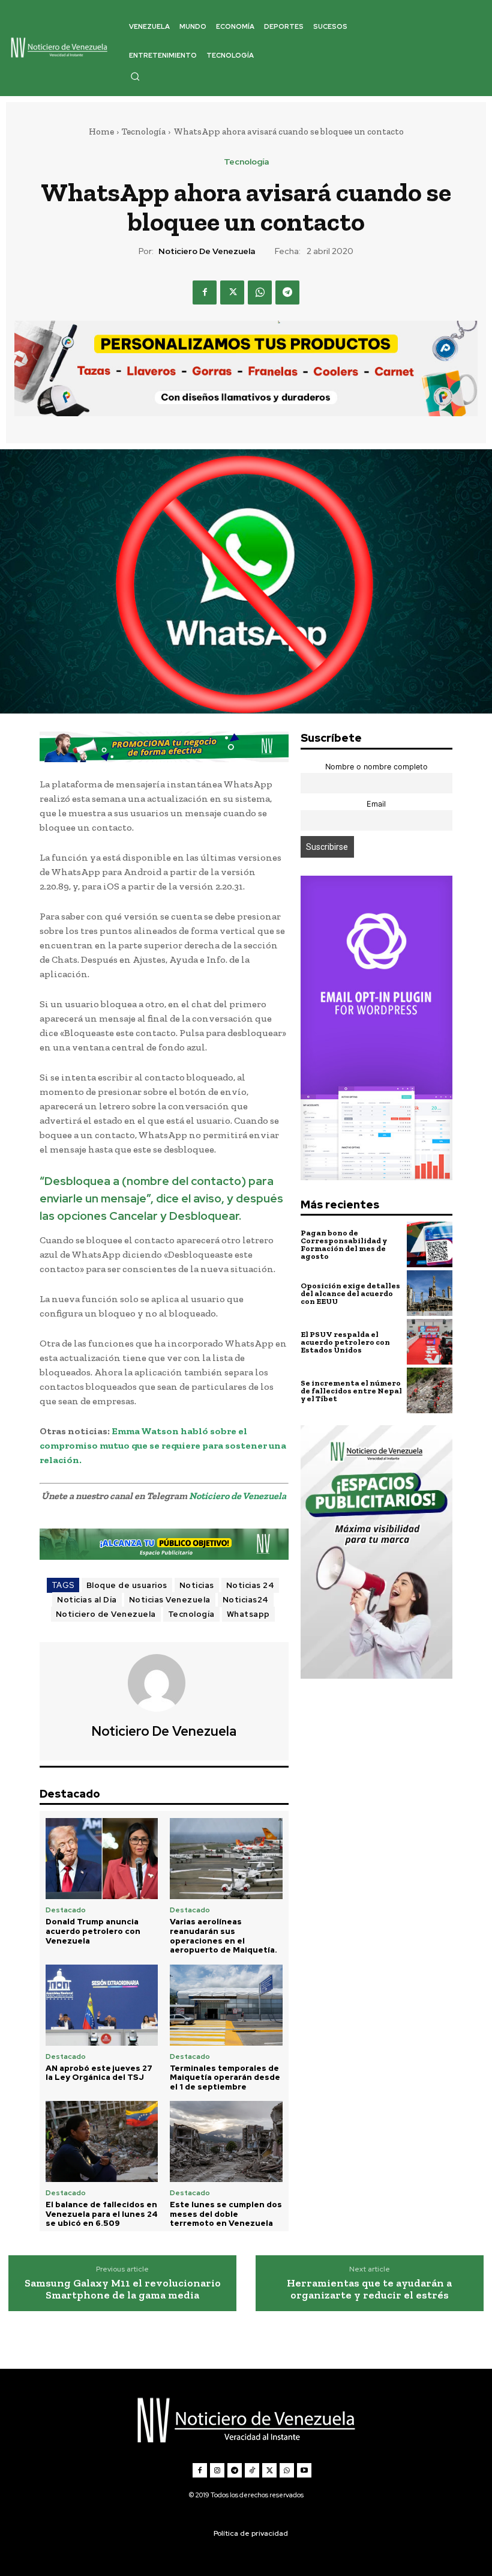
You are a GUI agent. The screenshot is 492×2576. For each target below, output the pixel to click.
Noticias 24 (250, 1585)
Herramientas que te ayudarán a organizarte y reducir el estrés (369, 2290)
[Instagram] (217, 2470)
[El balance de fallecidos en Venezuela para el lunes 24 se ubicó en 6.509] (102, 2141)
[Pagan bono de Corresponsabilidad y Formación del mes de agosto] (430, 1244)
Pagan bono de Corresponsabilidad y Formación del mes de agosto (344, 1244)
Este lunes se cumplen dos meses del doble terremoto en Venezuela (226, 2214)
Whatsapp (248, 1614)
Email (376, 804)
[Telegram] (287, 292)
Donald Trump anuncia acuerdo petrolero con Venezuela (93, 1931)
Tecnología (144, 132)
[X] (232, 292)
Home (101, 132)
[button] (135, 76)
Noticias (197, 1585)
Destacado (66, 1910)
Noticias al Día (87, 1600)
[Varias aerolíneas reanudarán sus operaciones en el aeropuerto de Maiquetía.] (226, 1859)
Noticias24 (246, 1600)
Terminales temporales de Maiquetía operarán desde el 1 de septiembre (225, 2077)
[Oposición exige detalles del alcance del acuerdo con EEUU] (430, 1293)
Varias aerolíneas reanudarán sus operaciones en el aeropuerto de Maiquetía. (223, 1936)
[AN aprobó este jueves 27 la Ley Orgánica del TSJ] (102, 2005)
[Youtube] (304, 2470)
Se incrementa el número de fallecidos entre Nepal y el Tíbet (351, 1391)
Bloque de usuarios (127, 1585)
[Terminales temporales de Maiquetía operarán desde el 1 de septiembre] (226, 2005)
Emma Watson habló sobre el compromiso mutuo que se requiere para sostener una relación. (163, 1445)
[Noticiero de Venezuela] (164, 1683)
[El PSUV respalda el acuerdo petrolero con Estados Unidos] (430, 1342)
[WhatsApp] (260, 292)
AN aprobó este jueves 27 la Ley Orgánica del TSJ (99, 2073)
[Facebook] (205, 292)
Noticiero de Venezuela (207, 251)
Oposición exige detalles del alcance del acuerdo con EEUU (350, 1293)
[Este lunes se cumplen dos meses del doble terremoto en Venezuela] (226, 2141)
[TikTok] (252, 2470)
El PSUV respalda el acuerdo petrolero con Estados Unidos (345, 1342)
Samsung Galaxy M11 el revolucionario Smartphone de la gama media (123, 2290)
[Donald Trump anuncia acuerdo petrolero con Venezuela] (102, 1859)
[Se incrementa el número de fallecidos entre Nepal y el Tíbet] (430, 1390)
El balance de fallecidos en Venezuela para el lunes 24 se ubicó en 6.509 (102, 2214)
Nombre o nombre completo (376, 767)
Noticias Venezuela (170, 1600)
